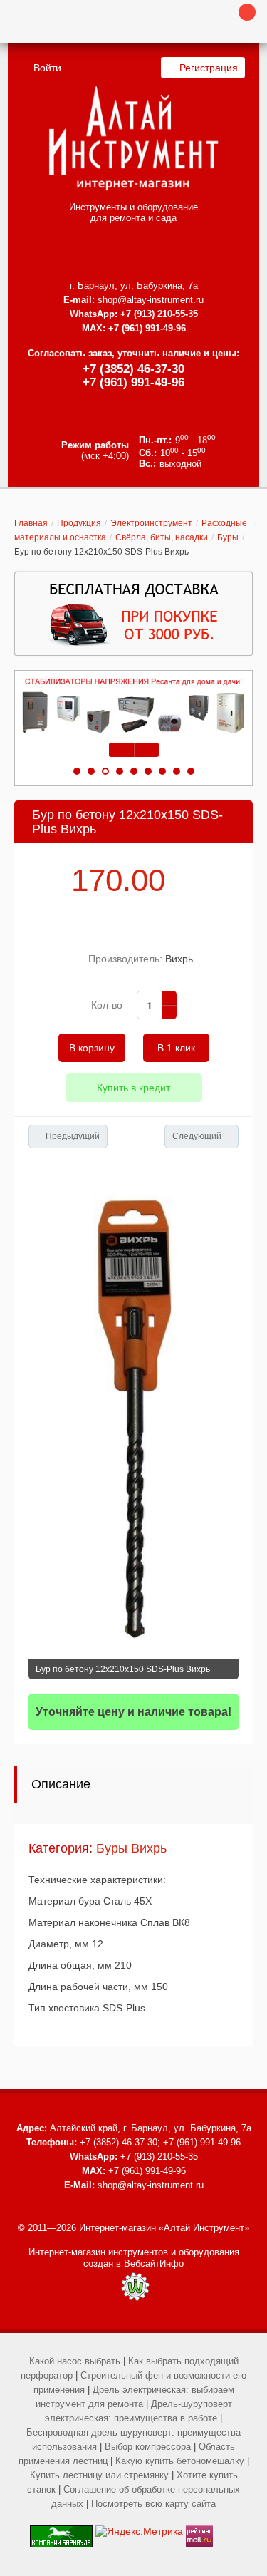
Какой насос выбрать (75, 2361)
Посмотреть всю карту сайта (153, 2504)
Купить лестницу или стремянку (99, 2475)
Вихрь (179, 959)
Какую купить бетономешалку (180, 2461)
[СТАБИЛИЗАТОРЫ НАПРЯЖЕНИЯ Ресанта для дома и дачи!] (133, 706)
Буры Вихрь (131, 1848)
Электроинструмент (151, 523)
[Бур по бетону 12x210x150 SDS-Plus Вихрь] (133, 1414)
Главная (31, 523)
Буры (228, 537)
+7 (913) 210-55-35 (159, 314)
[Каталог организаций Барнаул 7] (61, 2531)
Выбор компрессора (148, 2447)
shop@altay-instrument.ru (151, 300)
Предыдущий (73, 1136)
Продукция (79, 523)
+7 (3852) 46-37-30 (133, 369)
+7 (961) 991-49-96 (133, 382)
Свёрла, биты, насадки (162, 537)
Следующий (197, 1136)
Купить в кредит (133, 1088)
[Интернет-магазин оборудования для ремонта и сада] (133, 138)
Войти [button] (47, 68)
